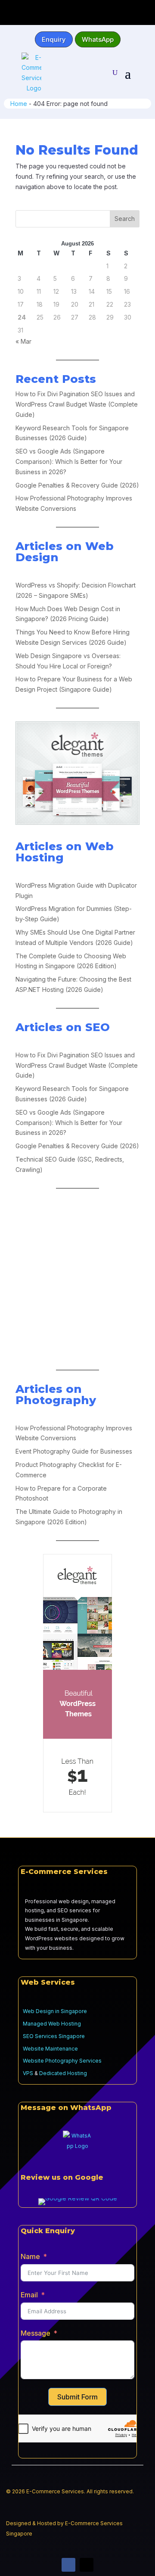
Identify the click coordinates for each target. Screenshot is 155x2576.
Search (125, 219)
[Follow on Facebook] (68, 2565)
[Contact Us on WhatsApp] (77, 2145)
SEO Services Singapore (54, 2036)
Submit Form (77, 2397)
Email (29, 2295)
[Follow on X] (87, 2565)
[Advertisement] (77, 1279)
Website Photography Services (62, 2061)
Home (19, 104)
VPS (28, 2073)
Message (36, 2333)
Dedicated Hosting (63, 2073)
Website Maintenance (50, 2049)
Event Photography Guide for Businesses (74, 1451)
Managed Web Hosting (52, 2024)
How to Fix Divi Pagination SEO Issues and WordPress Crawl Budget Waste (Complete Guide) (77, 404)
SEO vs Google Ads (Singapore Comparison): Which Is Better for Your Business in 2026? (69, 461)
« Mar (23, 341)
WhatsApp (98, 39)
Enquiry (54, 39)
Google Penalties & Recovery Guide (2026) (77, 485)
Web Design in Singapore (55, 2011)
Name (30, 2256)
